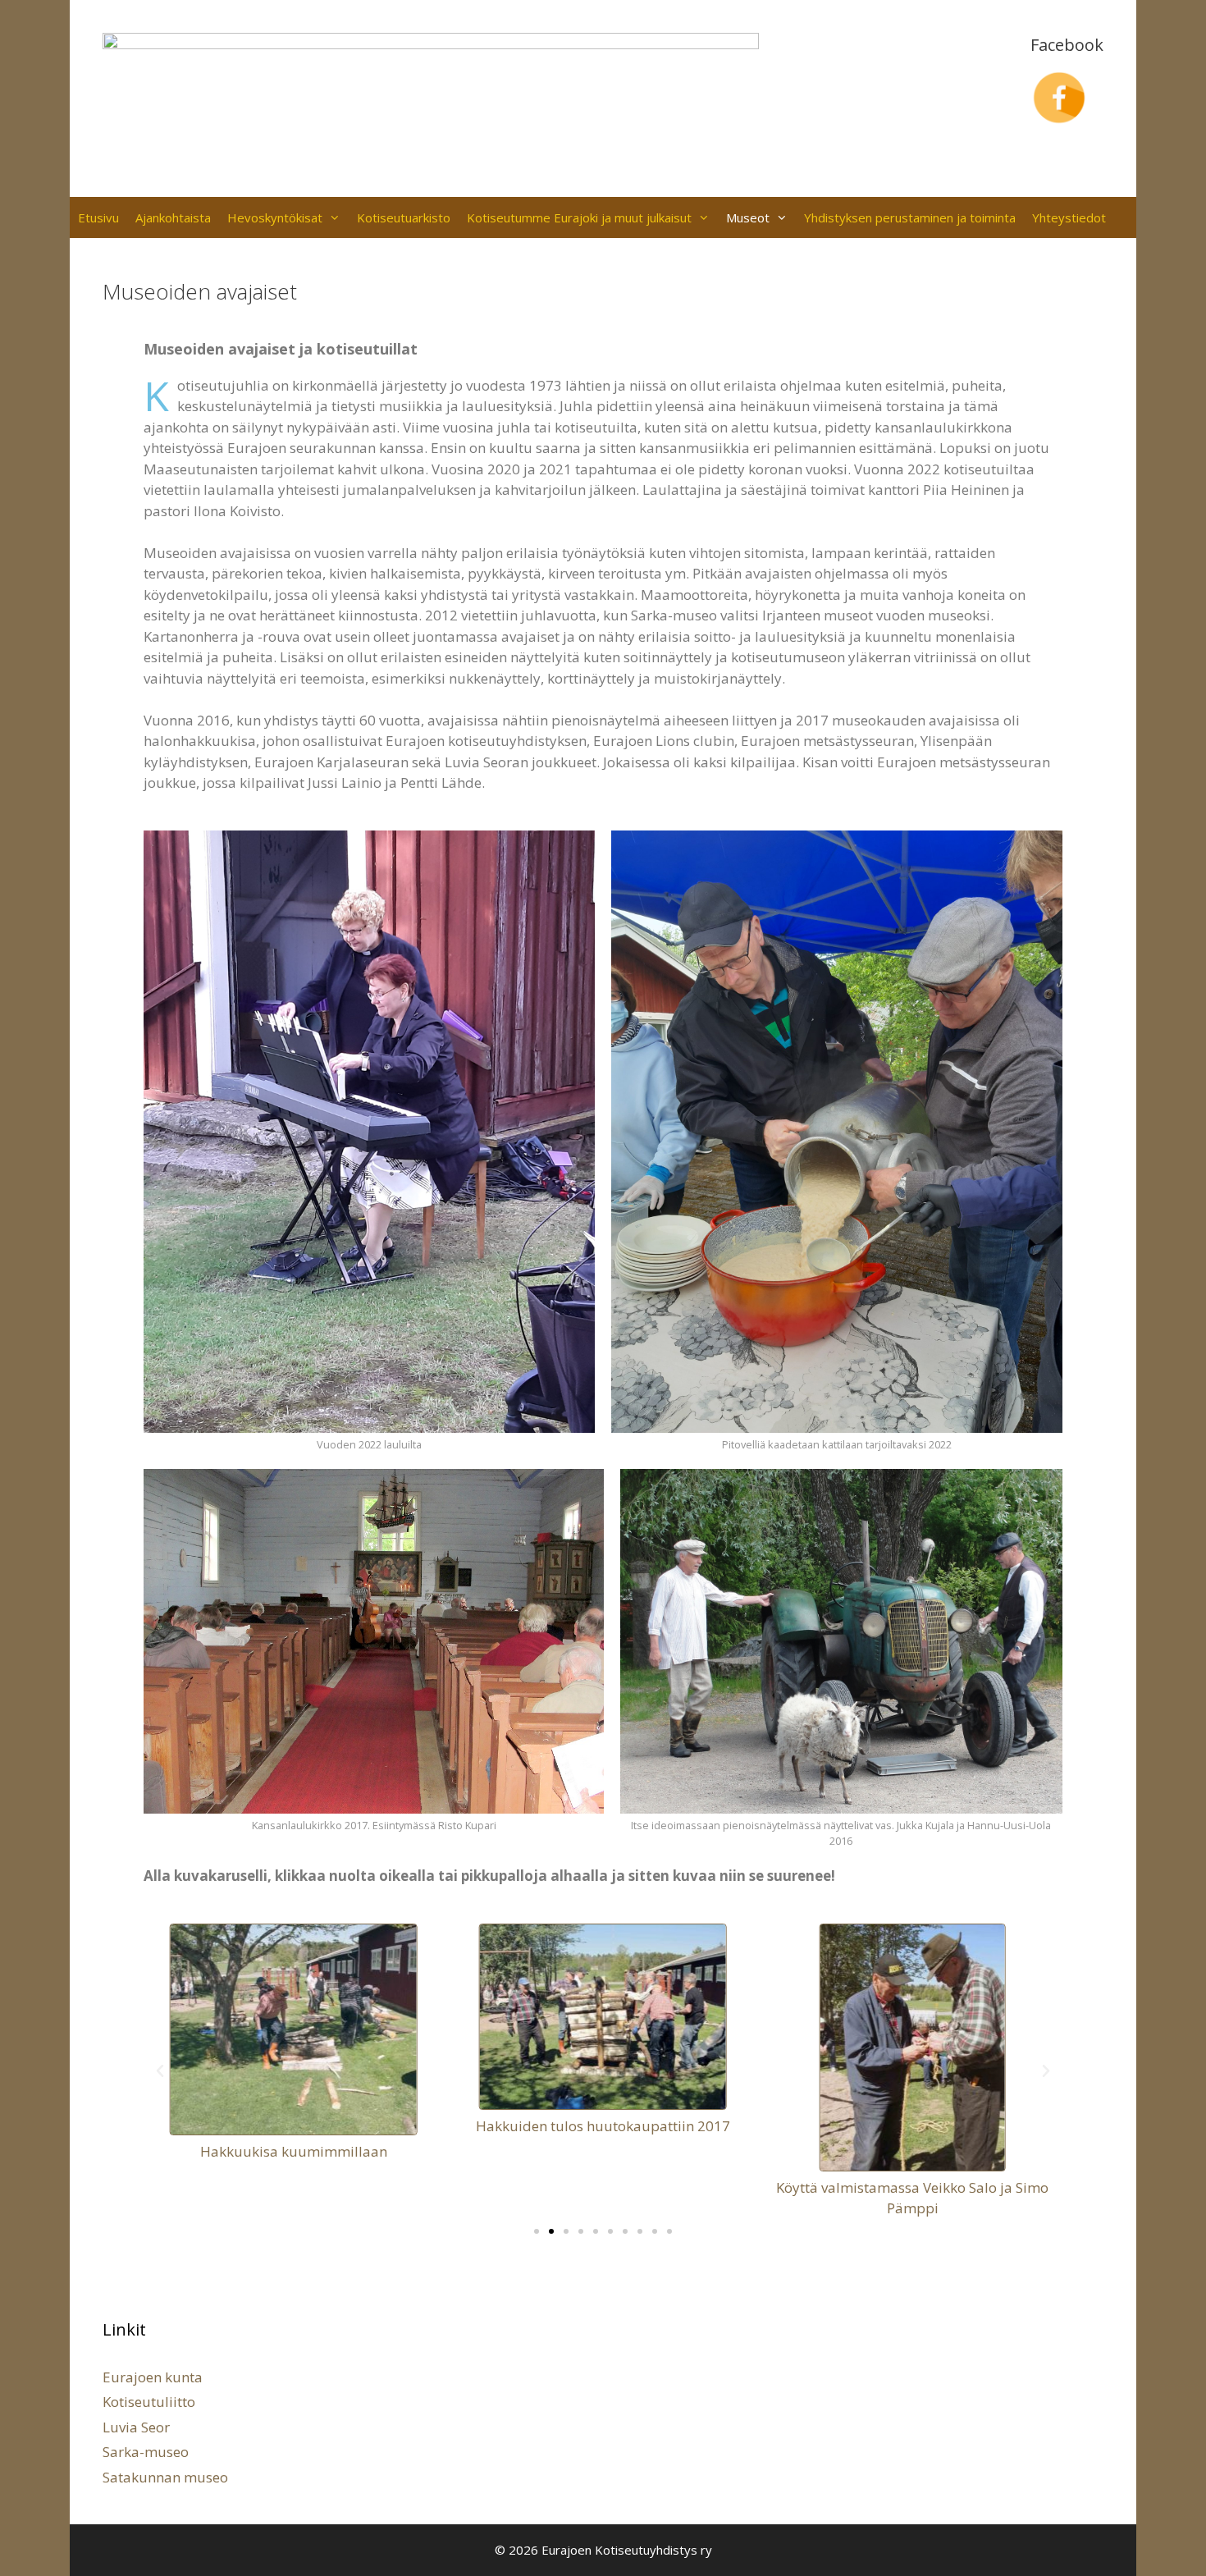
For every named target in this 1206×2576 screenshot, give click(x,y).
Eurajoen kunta (153, 2377)
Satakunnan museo (165, 2477)
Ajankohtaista (173, 217)
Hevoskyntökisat (275, 217)
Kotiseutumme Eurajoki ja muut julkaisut (579, 217)
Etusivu (98, 217)
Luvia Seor (136, 2427)
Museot (748, 217)
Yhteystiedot (1069, 217)
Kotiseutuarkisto (404, 217)
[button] (160, 2071)
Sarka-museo (146, 2452)
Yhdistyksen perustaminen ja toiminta (910, 217)
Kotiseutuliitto (149, 2402)
